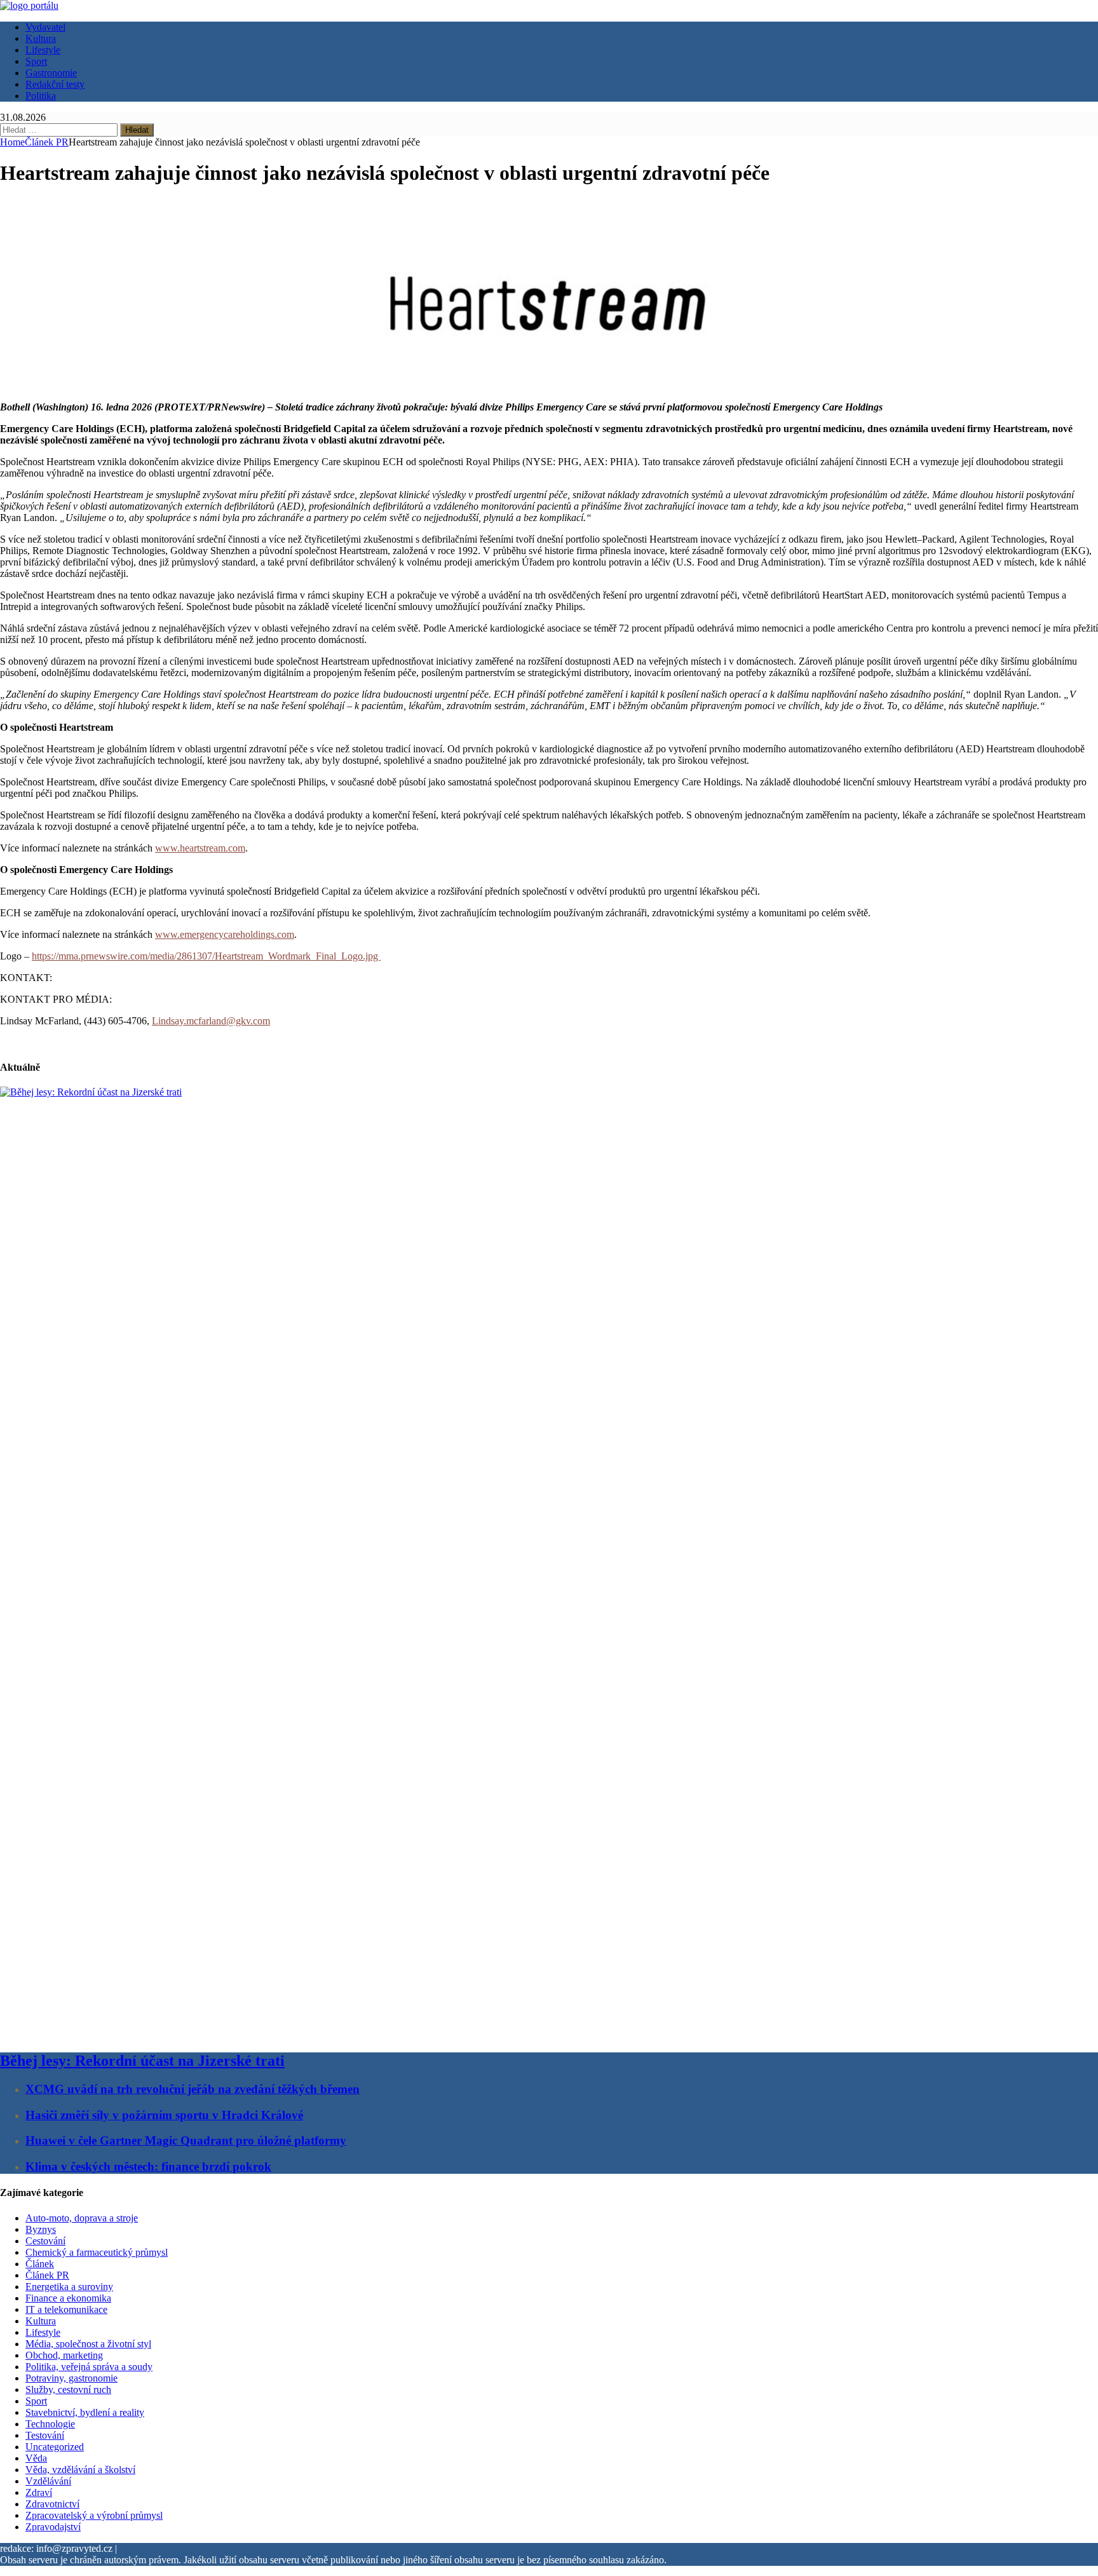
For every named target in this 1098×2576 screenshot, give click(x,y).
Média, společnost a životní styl (88, 2344)
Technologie (50, 2424)
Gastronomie (51, 73)
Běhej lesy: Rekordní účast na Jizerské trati (142, 2061)
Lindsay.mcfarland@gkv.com (211, 1021)
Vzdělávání (48, 2481)
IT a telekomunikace (66, 2309)
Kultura (41, 38)
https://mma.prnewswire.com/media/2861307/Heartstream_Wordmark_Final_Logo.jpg (206, 956)
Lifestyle (43, 50)
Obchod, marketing (64, 2355)
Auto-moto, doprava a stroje (82, 2218)
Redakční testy (55, 84)
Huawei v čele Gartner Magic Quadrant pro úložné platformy (186, 2140)
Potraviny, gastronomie (71, 2378)
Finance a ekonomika (68, 2298)
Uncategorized (55, 2447)
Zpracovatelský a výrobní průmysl (94, 2515)
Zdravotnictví (52, 2504)
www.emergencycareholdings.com (225, 934)
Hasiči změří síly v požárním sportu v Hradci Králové (164, 2115)
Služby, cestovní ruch (68, 2390)
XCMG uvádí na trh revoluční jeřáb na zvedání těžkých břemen (193, 2089)
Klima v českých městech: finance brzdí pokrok (148, 2166)
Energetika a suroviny (69, 2287)
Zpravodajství (53, 2527)
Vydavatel (45, 27)
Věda (36, 2458)
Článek (40, 2264)
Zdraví (39, 2492)
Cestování (45, 2241)
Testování (45, 2435)
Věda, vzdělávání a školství (80, 2470)
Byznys (41, 2229)
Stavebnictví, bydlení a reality (85, 2412)
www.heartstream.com (200, 848)
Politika (41, 96)
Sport (36, 61)
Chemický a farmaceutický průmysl (97, 2252)
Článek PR (47, 2275)
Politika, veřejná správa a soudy (89, 2367)
